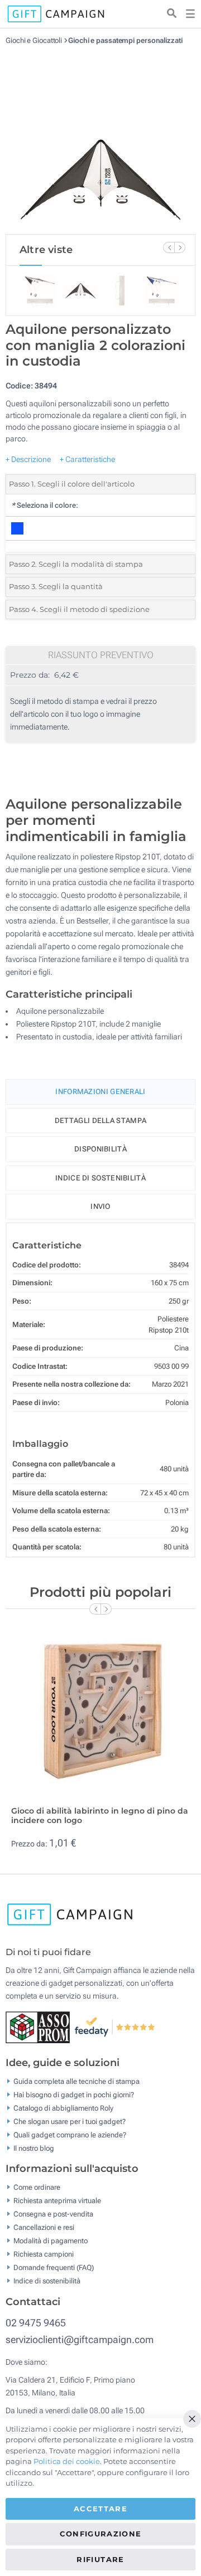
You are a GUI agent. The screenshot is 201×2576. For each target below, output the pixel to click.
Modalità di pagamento (51, 2241)
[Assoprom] (40, 2026)
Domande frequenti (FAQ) (54, 2268)
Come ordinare (37, 2187)
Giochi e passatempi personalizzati (125, 40)
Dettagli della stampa (100, 1121)
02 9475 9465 (36, 2323)
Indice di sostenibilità (100, 1178)
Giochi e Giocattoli (34, 40)
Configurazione (101, 2534)
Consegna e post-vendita (53, 2214)
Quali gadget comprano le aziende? (70, 2134)
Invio (100, 1206)
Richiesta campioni (44, 2254)
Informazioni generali (100, 1092)
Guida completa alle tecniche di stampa (76, 2081)
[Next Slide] (180, 247)
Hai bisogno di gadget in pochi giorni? (74, 2094)
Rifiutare (100, 2559)
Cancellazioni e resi (44, 2227)
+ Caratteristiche (87, 459)
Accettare (100, 2509)
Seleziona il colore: (45, 505)
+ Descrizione (28, 459)
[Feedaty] (115, 2026)
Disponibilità (100, 1149)
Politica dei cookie (67, 2461)
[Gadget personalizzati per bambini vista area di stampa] (100, 139)
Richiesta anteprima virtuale (57, 2201)
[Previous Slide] (169, 247)
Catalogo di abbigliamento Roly (63, 2108)
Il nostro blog (34, 2148)
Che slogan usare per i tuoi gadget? (70, 2121)
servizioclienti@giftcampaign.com (80, 2339)
